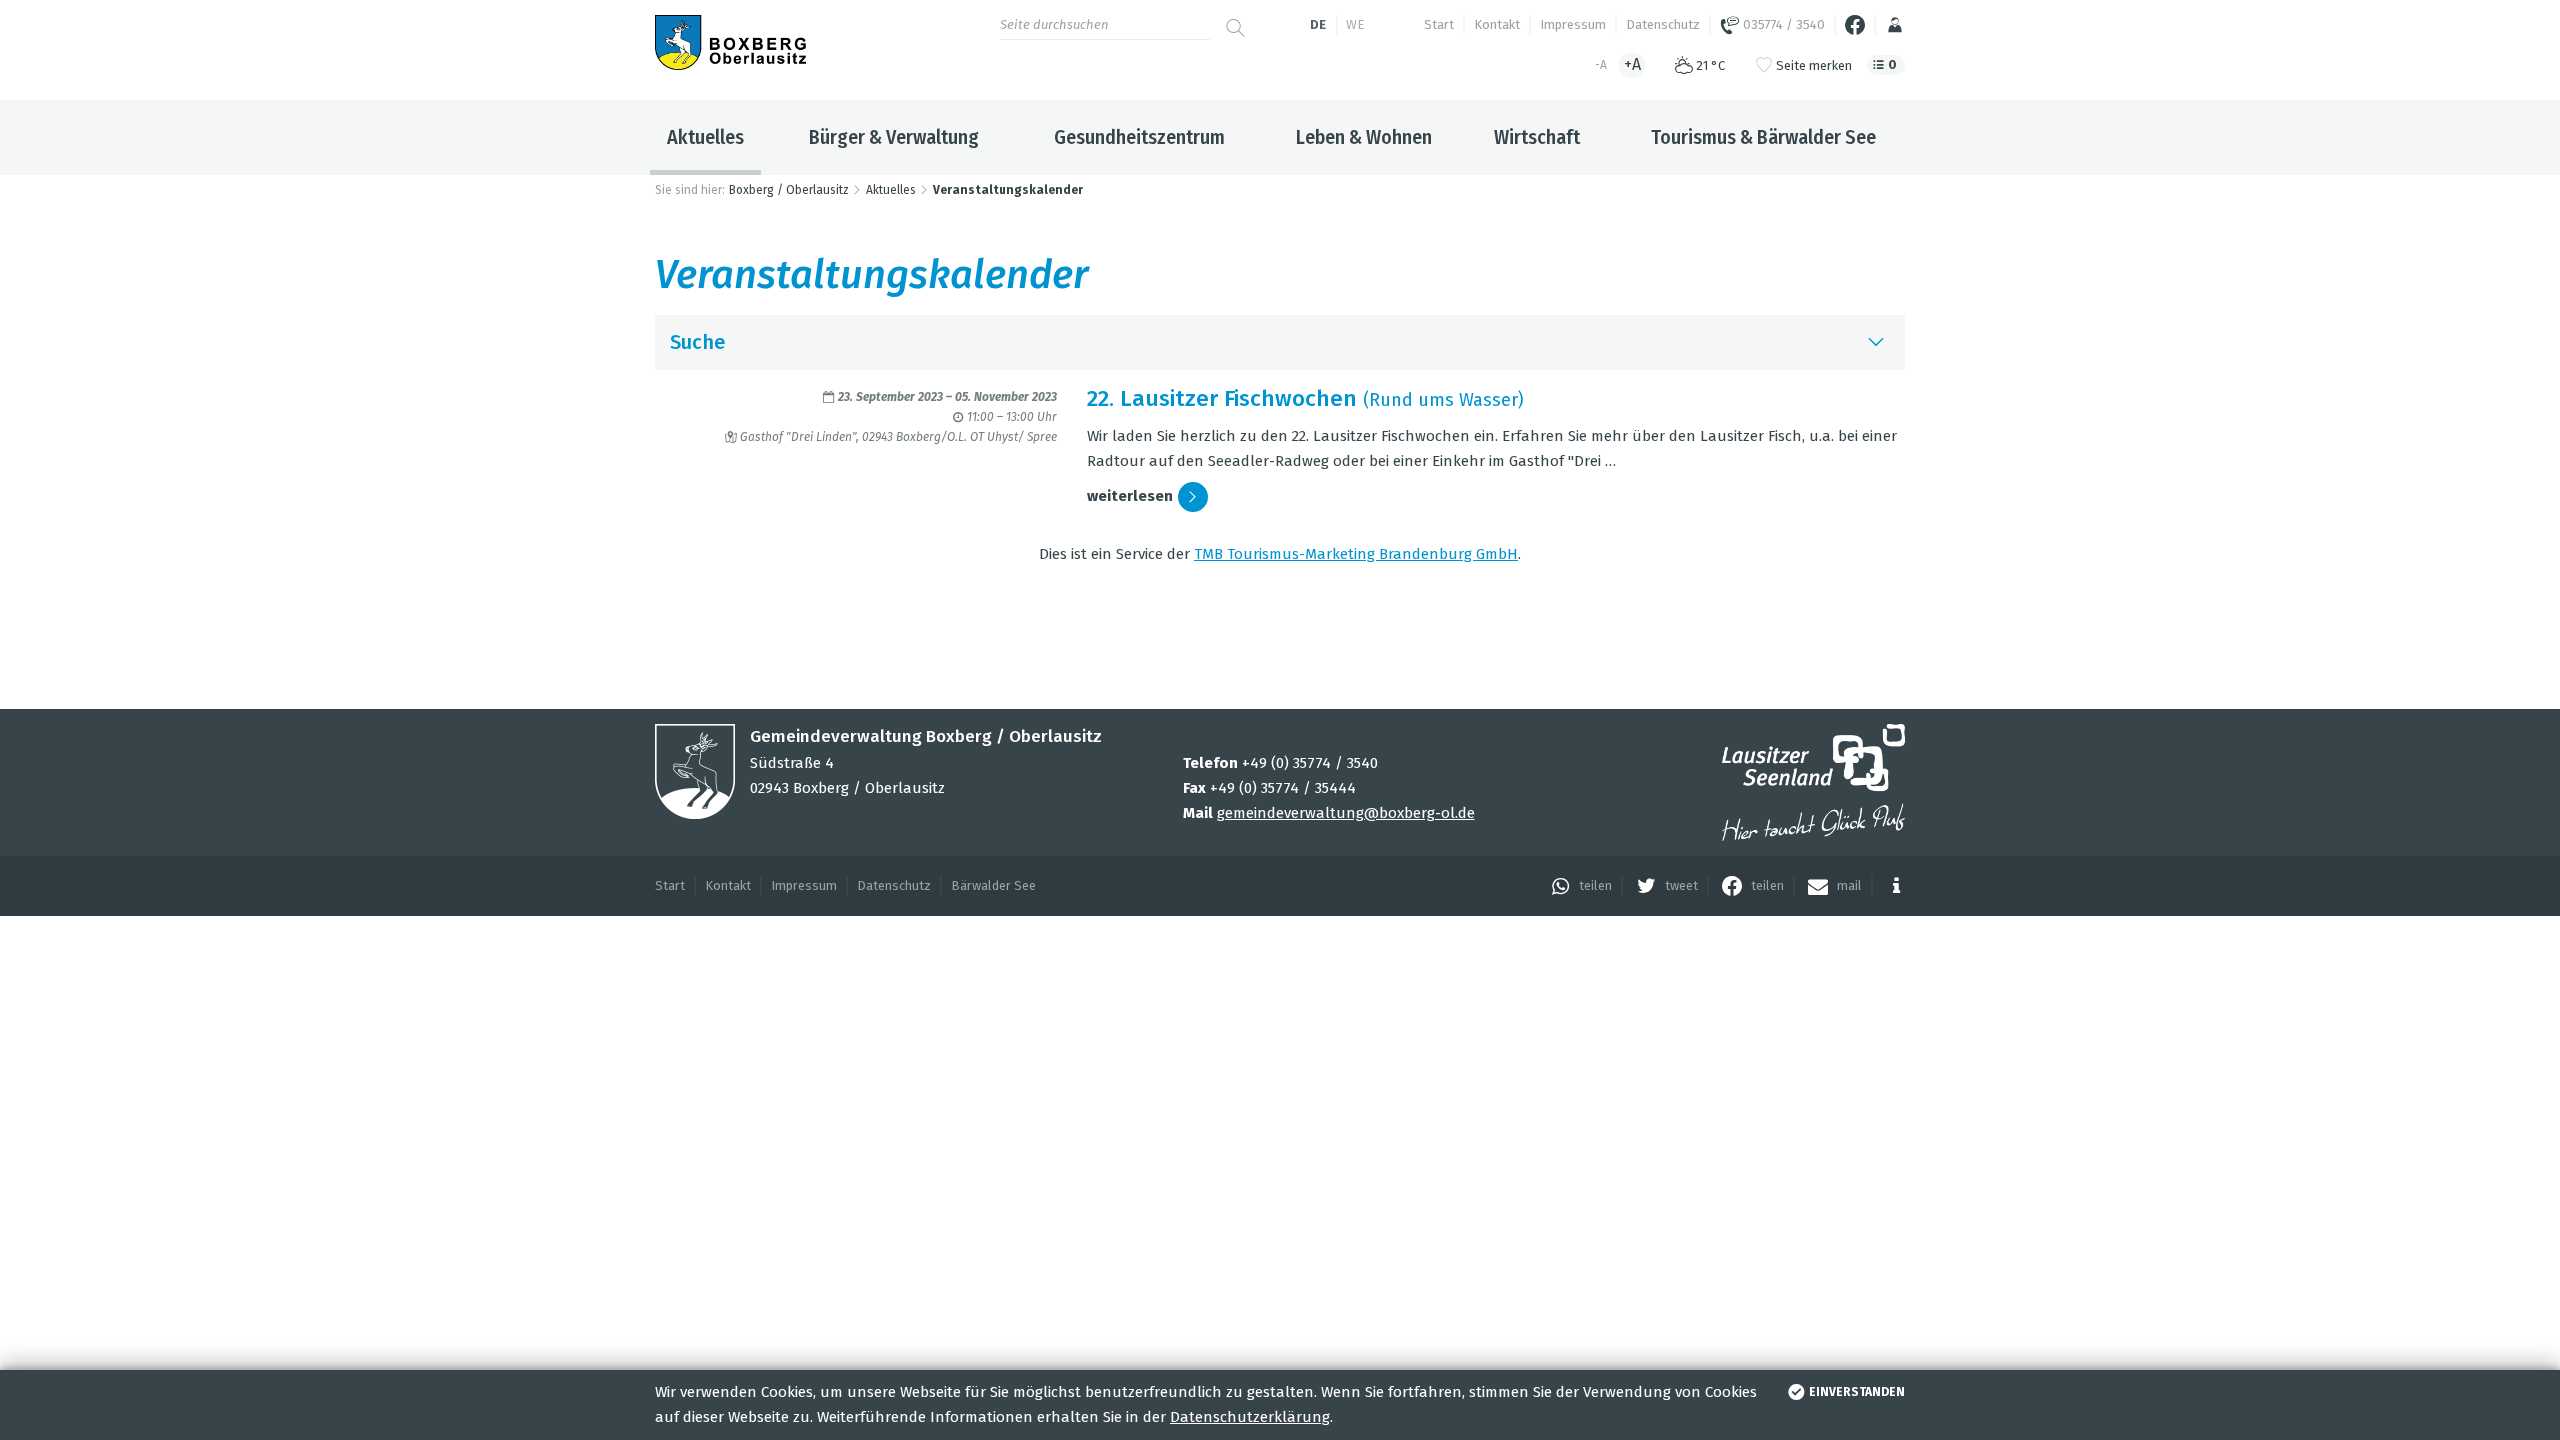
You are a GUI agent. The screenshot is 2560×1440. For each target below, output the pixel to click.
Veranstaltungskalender (1008, 190)
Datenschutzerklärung (1250, 1417)
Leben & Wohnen (1364, 137)
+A (1632, 64)
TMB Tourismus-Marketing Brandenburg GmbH (1356, 554)
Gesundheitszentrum (1139, 137)
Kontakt (1497, 24)
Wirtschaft (1537, 137)
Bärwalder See (993, 885)
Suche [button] (697, 342)
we (1355, 24)
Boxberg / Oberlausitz (789, 190)
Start (1439, 24)
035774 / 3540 (1782, 24)
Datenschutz (1663, 24)
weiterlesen (1130, 496)
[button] (1576, 886)
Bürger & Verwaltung (894, 137)
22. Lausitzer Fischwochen (1222, 398)
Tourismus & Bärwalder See (1763, 137)
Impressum (1573, 24)
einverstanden (1857, 1392)
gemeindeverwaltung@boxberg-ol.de (1346, 813)
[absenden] (1235, 20)
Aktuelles (705, 137)
